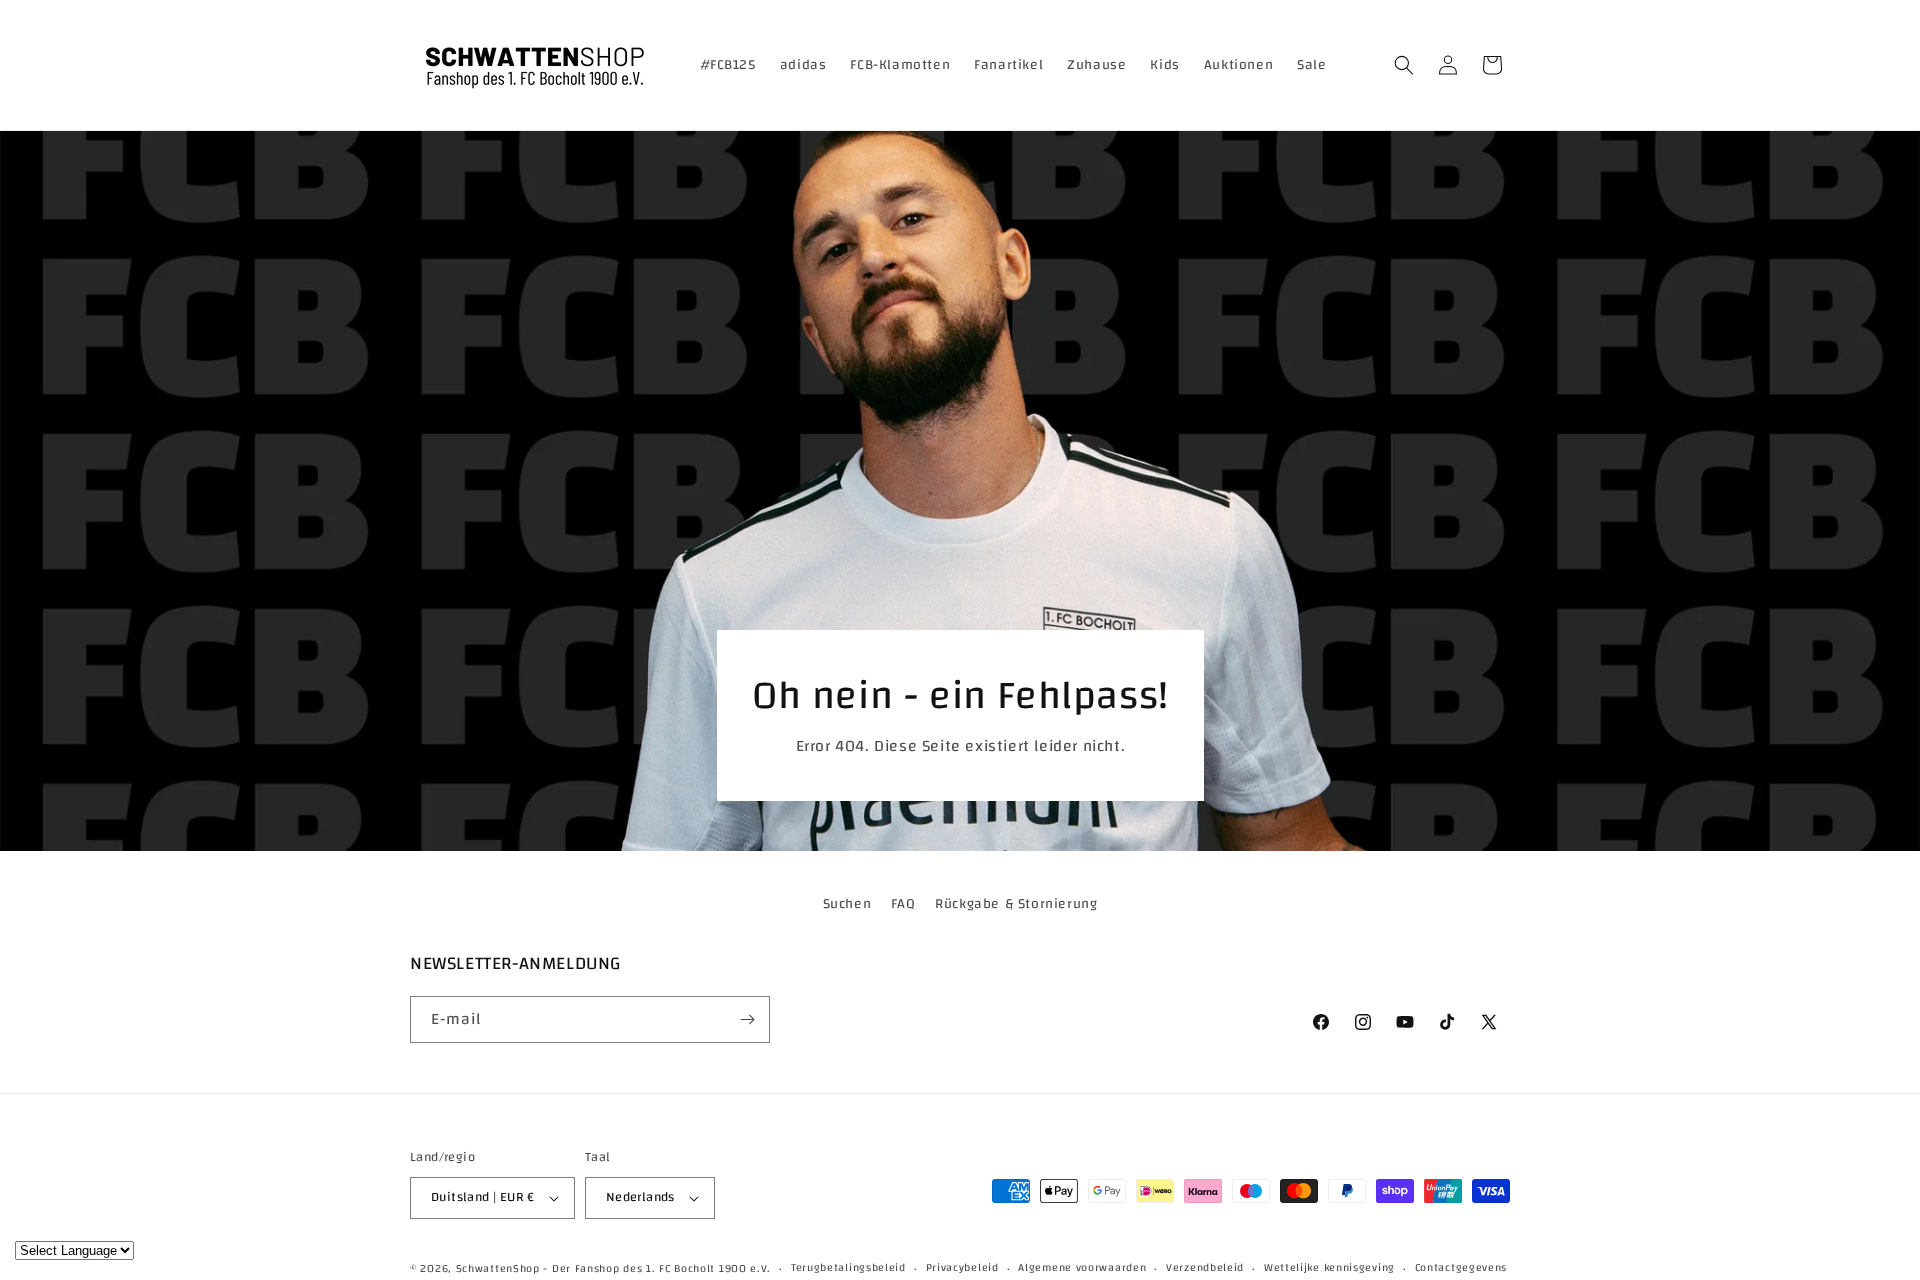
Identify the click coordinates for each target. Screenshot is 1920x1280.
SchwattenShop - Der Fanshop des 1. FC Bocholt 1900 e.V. (614, 1269)
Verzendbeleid (1205, 1268)
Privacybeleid (962, 1268)
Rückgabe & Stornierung (1016, 904)
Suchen (847, 904)
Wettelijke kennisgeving (1329, 1268)
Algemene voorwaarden (1082, 1268)
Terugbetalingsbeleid (848, 1268)
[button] (1404, 65)
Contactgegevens (1461, 1268)
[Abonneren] (747, 1019)
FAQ (903, 904)
